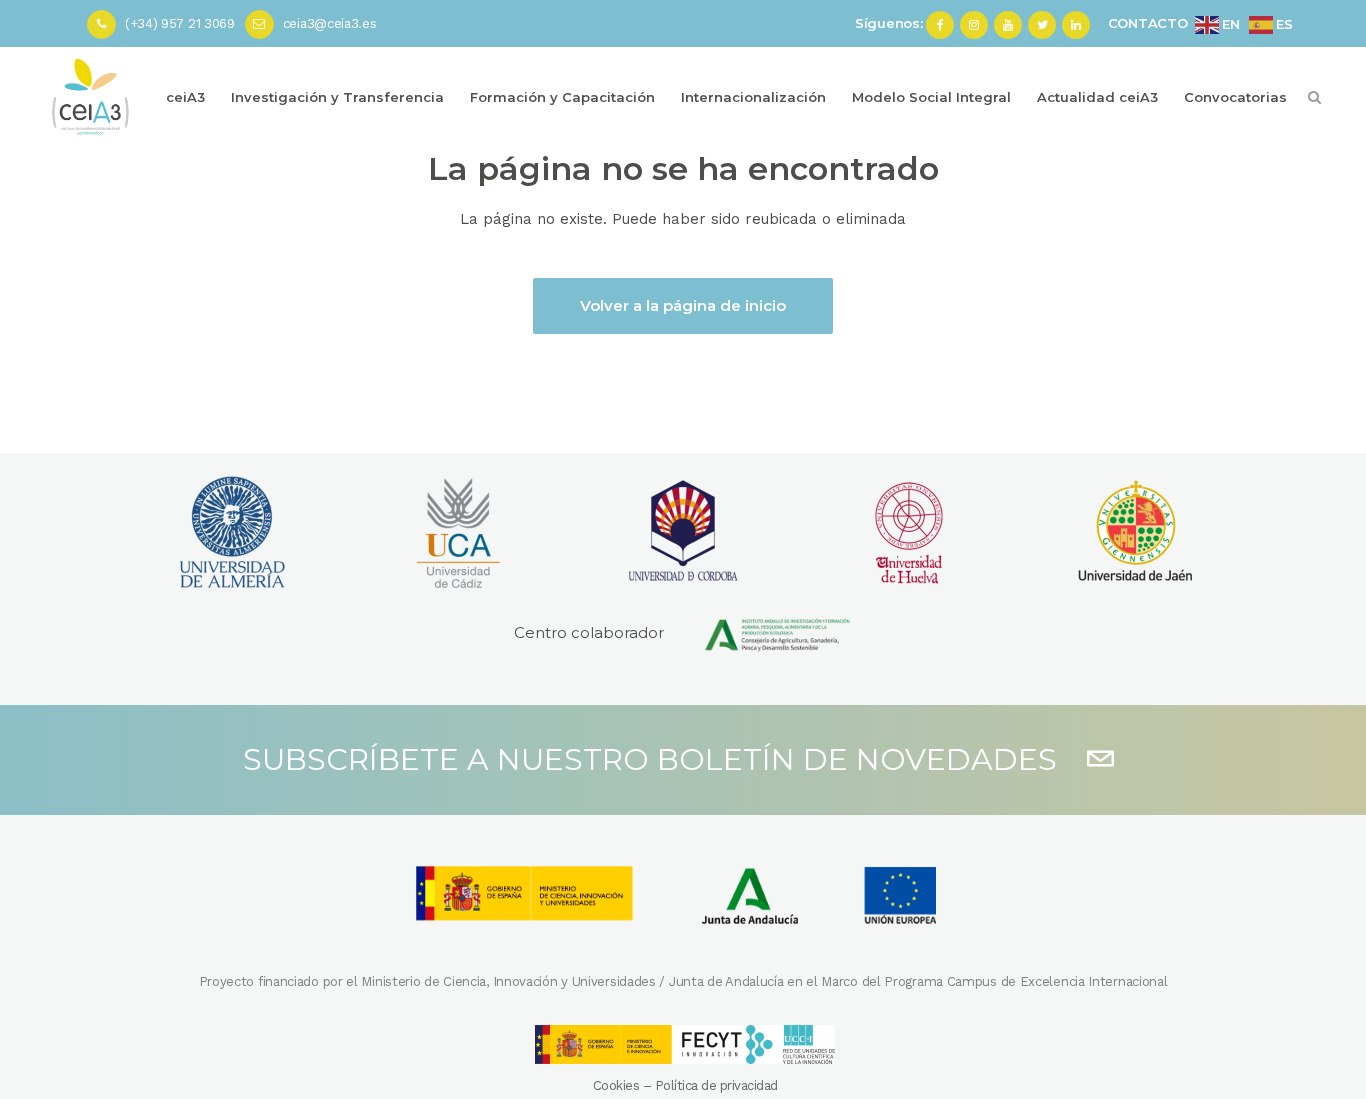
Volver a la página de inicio (683, 305)
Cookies (616, 1085)
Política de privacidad (716, 1085)
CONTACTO (1148, 23)
